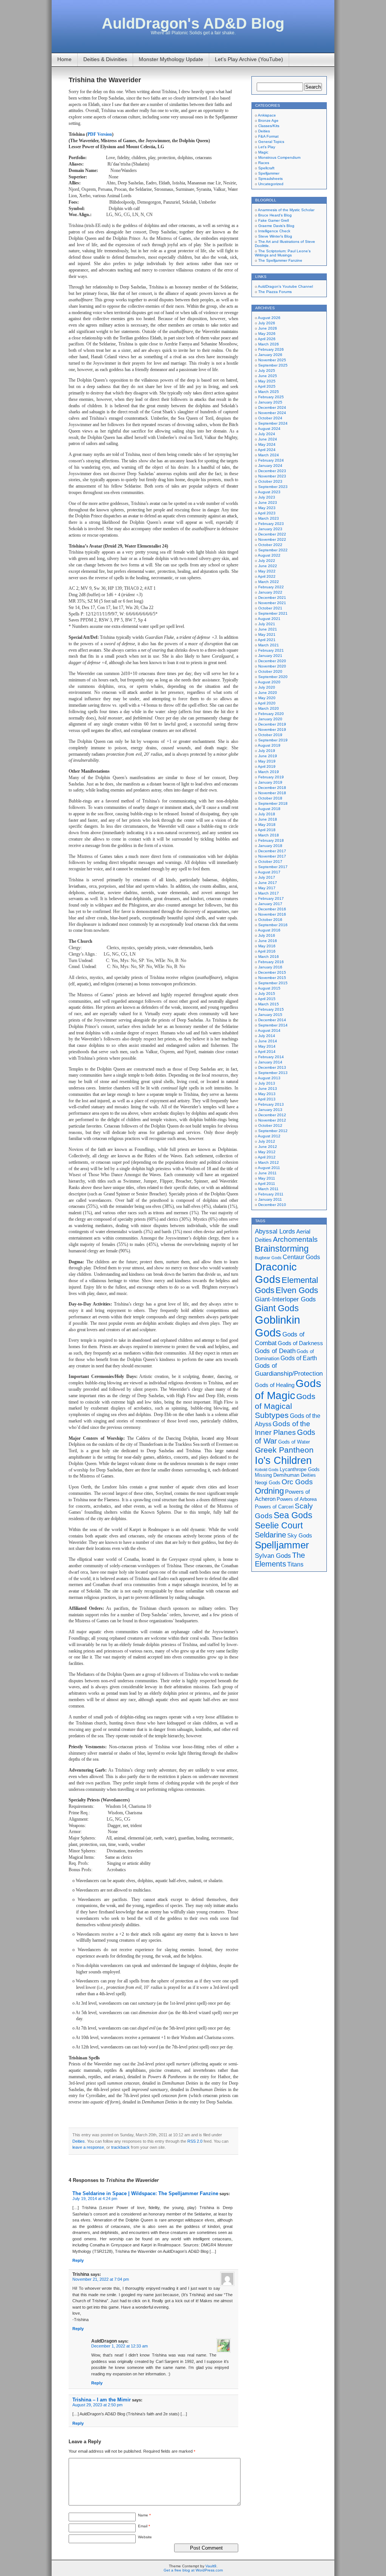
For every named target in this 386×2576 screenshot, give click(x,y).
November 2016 (272, 914)
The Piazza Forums (275, 292)
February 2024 (271, 460)
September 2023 (273, 487)
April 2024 (267, 450)
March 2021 (269, 645)
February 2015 (271, 1009)
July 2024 (267, 434)
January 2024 (270, 466)
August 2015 (269, 988)
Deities (79, 2141)
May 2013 (267, 1094)
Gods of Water (294, 1442)
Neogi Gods (268, 1483)
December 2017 (272, 851)
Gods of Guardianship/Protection (289, 1369)
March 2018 (269, 835)
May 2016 (267, 946)
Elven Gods (297, 1290)
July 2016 (267, 935)
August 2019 (269, 745)
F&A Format (268, 136)
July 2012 (267, 1141)
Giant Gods (277, 1308)
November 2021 (272, 603)
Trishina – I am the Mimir (102, 2400)
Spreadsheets (270, 179)
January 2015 (270, 1015)
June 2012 (268, 1147)
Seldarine (270, 1535)
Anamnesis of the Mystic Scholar (286, 210)
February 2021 (271, 650)
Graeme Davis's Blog (276, 226)
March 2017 (269, 893)
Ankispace (267, 115)
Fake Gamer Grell (273, 220)
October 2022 (270, 545)
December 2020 (272, 661)
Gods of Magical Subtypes (285, 1406)
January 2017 (270, 904)
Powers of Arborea (297, 1499)
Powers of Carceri (274, 1507)
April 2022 (267, 576)
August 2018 (269, 809)
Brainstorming (282, 1249)
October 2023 (270, 481)
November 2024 (272, 413)
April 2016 (267, 951)
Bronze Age (268, 120)
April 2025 (267, 386)
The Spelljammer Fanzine (280, 260)
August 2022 (269, 555)
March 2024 (269, 455)
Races (264, 163)
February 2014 (271, 1057)
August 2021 (269, 619)
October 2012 (270, 1125)
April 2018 (267, 830)
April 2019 (267, 766)
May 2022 (267, 571)
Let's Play (267, 147)
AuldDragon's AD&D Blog (193, 23)
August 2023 (269, 492)
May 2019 (267, 761)
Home (64, 59)
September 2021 (273, 613)
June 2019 (268, 756)
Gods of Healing (275, 1385)
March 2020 (269, 708)
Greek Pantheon (284, 1450)
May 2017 (267, 888)
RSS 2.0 (195, 2141)
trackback (120, 2147)
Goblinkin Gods (277, 1326)
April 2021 (267, 640)
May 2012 (267, 1152)
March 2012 (269, 1162)
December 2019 (272, 724)
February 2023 (271, 524)
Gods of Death (275, 1351)
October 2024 (270, 418)
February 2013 (271, 1104)
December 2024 (272, 407)
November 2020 (272, 666)
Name (144, 2515)
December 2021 (272, 598)
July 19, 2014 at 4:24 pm (95, 2199)
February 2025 (271, 397)
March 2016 (269, 957)
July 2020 (267, 687)
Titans (295, 1564)
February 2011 (271, 1194)
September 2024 (273, 423)
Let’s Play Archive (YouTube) (249, 59)
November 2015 (272, 978)
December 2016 (272, 909)
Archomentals (295, 1239)
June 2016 (268, 941)
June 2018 (268, 819)
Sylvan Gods (273, 1556)
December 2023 (272, 471)
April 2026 (267, 339)
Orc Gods (297, 1482)
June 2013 (268, 1089)
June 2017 (268, 883)
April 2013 (267, 1099)
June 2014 (268, 1041)
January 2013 (270, 1110)
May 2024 (267, 444)
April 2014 (267, 1052)
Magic (263, 152)
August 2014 (269, 1030)
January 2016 (270, 967)
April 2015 (267, 999)
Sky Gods (300, 1536)
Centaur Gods (301, 1257)
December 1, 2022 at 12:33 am (119, 2346)
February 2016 (271, 962)
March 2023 (269, 518)
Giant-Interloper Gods (285, 1299)
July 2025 (267, 371)
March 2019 (269, 772)
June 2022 (268, 566)
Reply (78, 2260)
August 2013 (269, 1078)
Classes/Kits (269, 126)
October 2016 (270, 920)
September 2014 (273, 1025)
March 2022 (269, 582)
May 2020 (267, 698)
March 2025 (269, 392)
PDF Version (100, 134)
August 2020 (269, 682)
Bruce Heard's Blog (275, 215)
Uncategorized (271, 184)
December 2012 (272, 1115)
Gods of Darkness (300, 1343)
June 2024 (268, 439)
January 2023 (270, 529)
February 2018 (271, 840)
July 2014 (267, 1036)
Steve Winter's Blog (275, 236)
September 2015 (273, 983)
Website (145, 2537)
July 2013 (267, 1083)
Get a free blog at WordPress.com (193, 2570)
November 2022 (272, 539)
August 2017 (269, 872)
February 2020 (271, 714)
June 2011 (267, 1173)
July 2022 (267, 561)
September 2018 (273, 803)
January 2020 (270, 719)
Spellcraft (266, 168)
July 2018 (267, 814)
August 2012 (269, 1136)
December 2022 (272, 534)
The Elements (280, 1560)
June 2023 (268, 502)
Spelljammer (269, 173)
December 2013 (272, 1067)
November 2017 (272, 856)
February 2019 (271, 777)
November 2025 (272, 360)
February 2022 (271, 587)
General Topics (271, 142)
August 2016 (269, 930)
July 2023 (267, 497)
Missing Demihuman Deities (285, 1475)
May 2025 (267, 381)
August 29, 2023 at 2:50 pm (97, 2405)
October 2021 (270, 608)
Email (144, 2526)
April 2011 (267, 1184)
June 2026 (268, 328)
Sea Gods (293, 1515)
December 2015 (272, 972)
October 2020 (270, 671)
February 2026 (271, 349)
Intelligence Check (274, 231)
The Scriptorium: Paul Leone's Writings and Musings (283, 253)
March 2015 (269, 1004)
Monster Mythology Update (171, 59)
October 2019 (270, 735)
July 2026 (267, 323)
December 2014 (272, 1020)
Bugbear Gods (268, 1258)
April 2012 (267, 1157)
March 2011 (268, 1189)
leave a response (88, 2147)
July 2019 (267, 751)
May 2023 (267, 508)
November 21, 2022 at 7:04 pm (101, 2279)
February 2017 (271, 898)
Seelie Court (279, 1525)
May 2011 (267, 1178)
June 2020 (268, 693)
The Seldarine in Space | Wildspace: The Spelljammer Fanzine (145, 2193)
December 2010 (272, 1205)
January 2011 (270, 1199)
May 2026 (267, 334)
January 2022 (270, 592)
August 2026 (269, 318)
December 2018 (272, 788)
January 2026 (270, 355)
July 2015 (267, 993)
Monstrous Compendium (279, 157)
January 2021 (270, 656)
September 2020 (273, 677)
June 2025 (268, 376)
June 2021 (268, 629)
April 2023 (267, 513)
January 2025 (270, 402)
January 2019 (270, 782)
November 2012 (272, 1120)
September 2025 (273, 365)
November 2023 (272, 476)
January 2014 (270, 1062)
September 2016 (273, 925)
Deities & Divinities (105, 59)
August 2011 (269, 1168)
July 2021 (267, 624)
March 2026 (269, 344)
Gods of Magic (288, 1389)
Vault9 (211, 2566)
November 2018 (272, 793)
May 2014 (267, 1046)
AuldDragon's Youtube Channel (285, 286)
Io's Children (283, 1460)
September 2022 (273, 550)
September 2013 (273, 1073)
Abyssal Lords (275, 1231)
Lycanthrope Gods (300, 1469)
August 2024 (269, 429)
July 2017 (267, 877)
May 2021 (267, 634)
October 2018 (270, 798)
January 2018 (270, 846)
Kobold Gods (267, 1470)
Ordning (269, 1491)
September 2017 (273, 867)
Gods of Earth (299, 1358)
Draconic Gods (276, 1273)
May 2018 (267, 825)
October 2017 (270, 861)
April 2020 (267, 703)
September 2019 (273, 740)
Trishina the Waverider (105, 80)
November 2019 (272, 730)
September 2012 (273, 1131)
